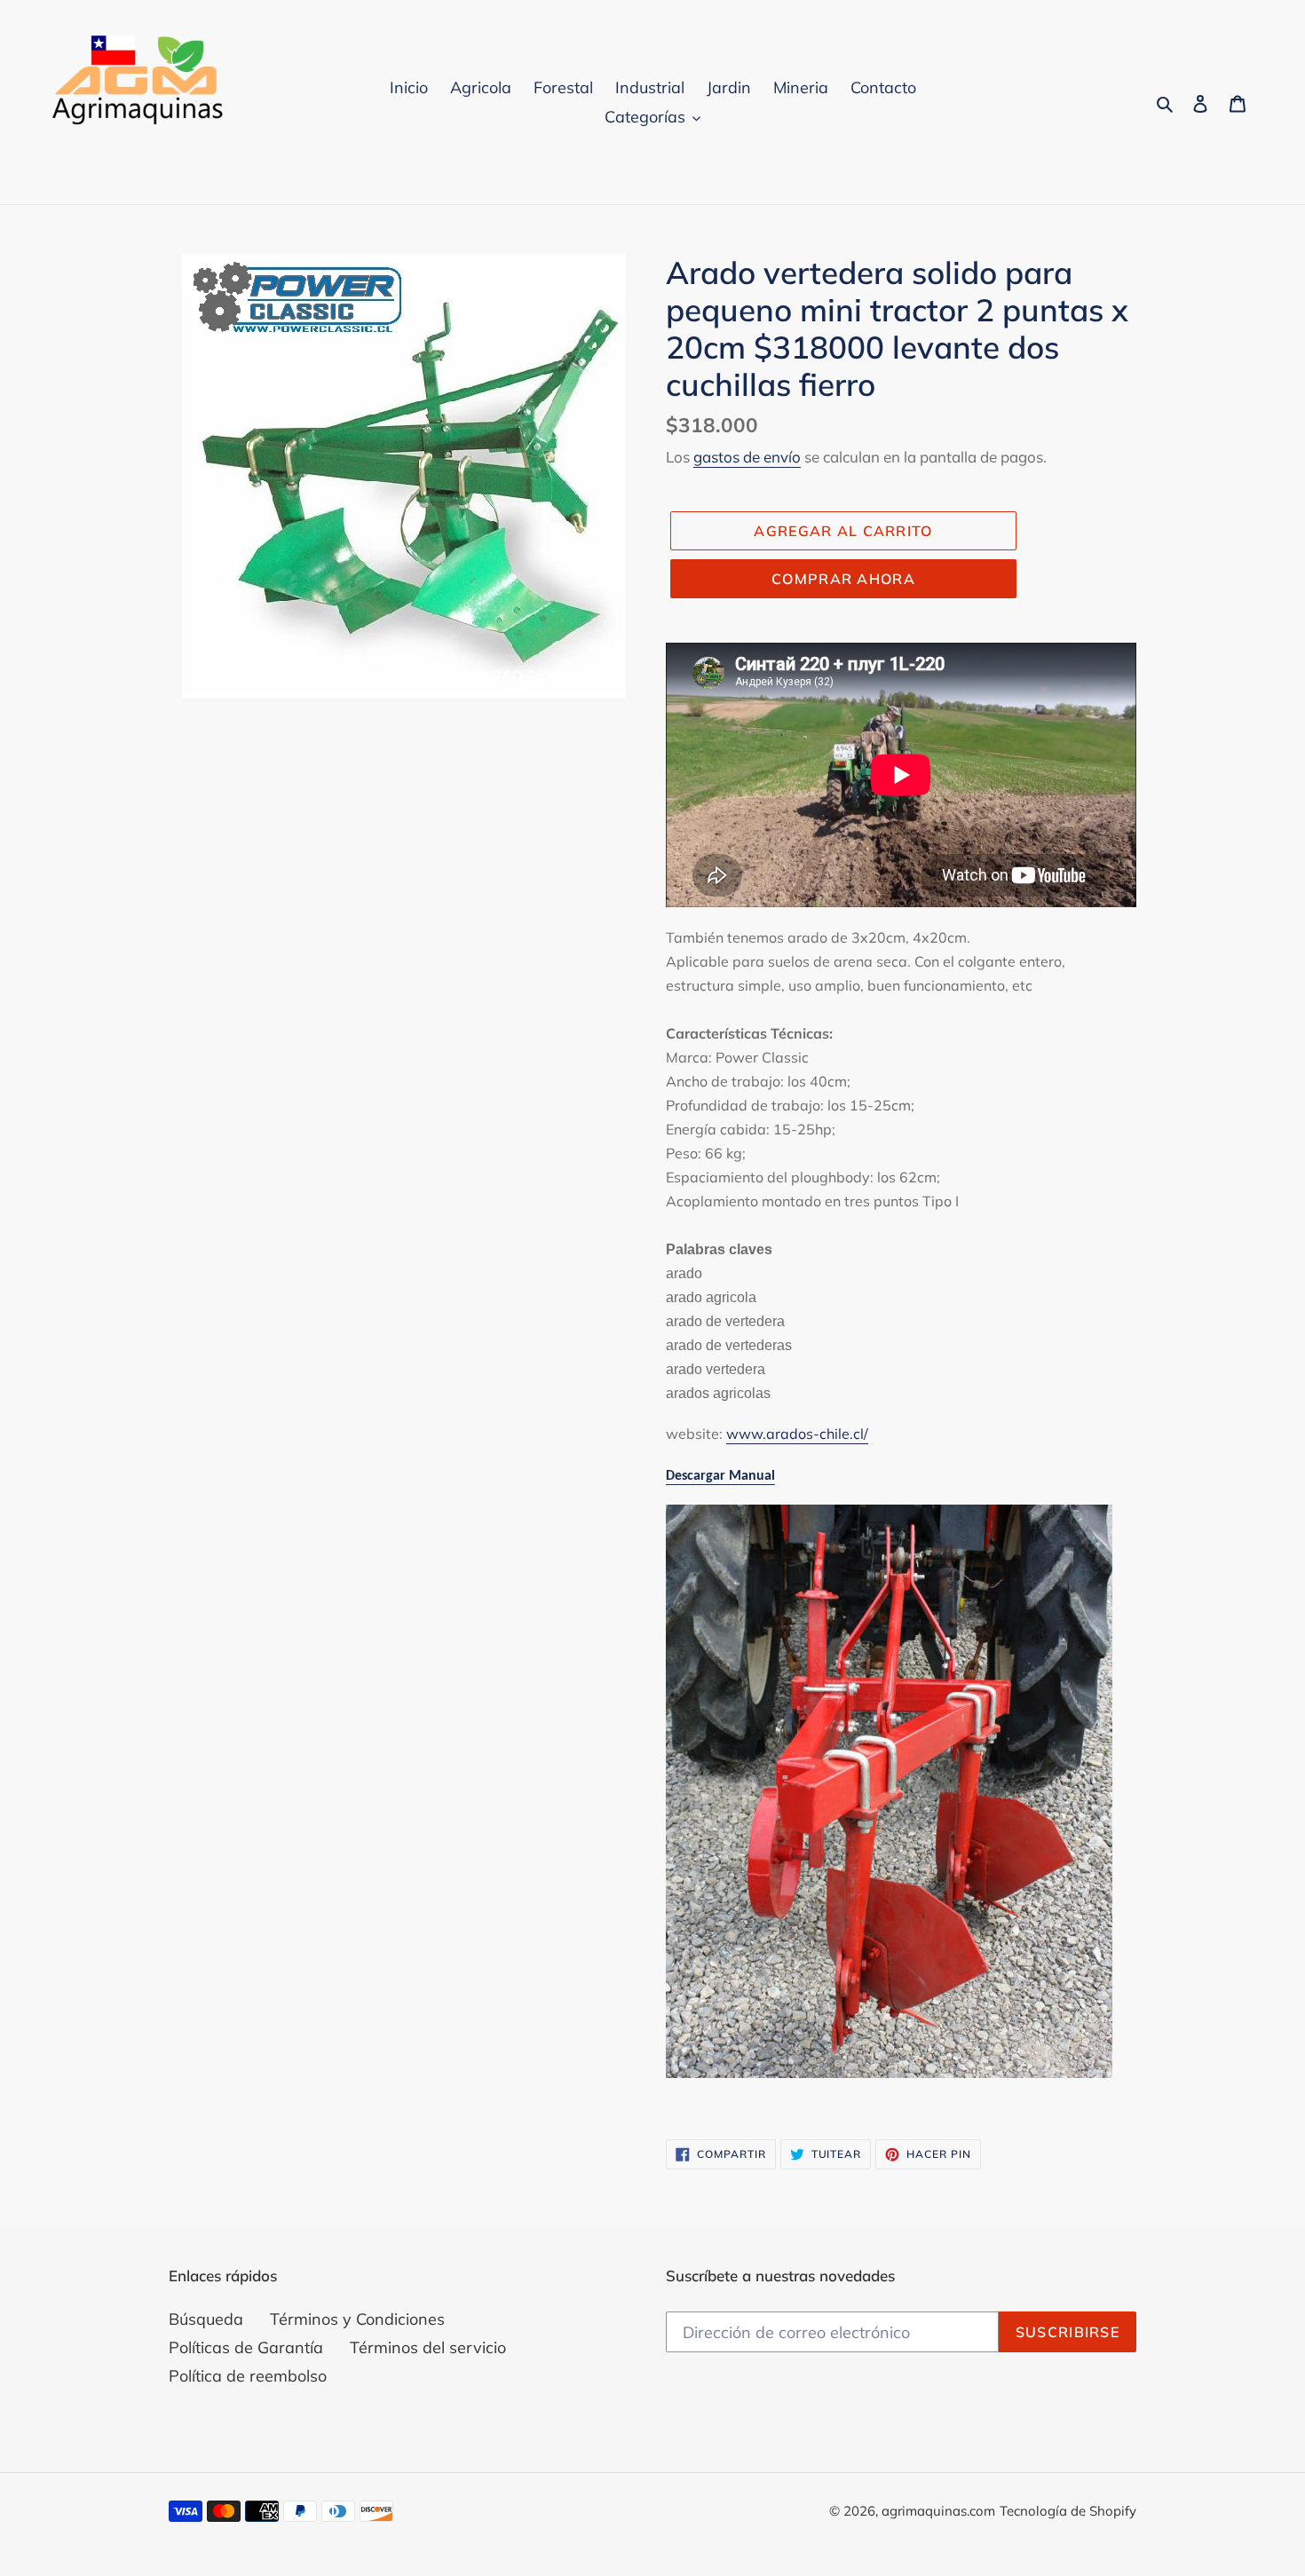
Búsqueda (206, 2319)
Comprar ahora (843, 579)
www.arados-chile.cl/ (797, 1434)
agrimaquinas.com (938, 2511)
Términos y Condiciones (357, 2319)
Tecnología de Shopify (1068, 2511)
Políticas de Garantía (246, 2347)
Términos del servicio (428, 2347)
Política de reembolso (248, 2376)
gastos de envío (747, 457)
